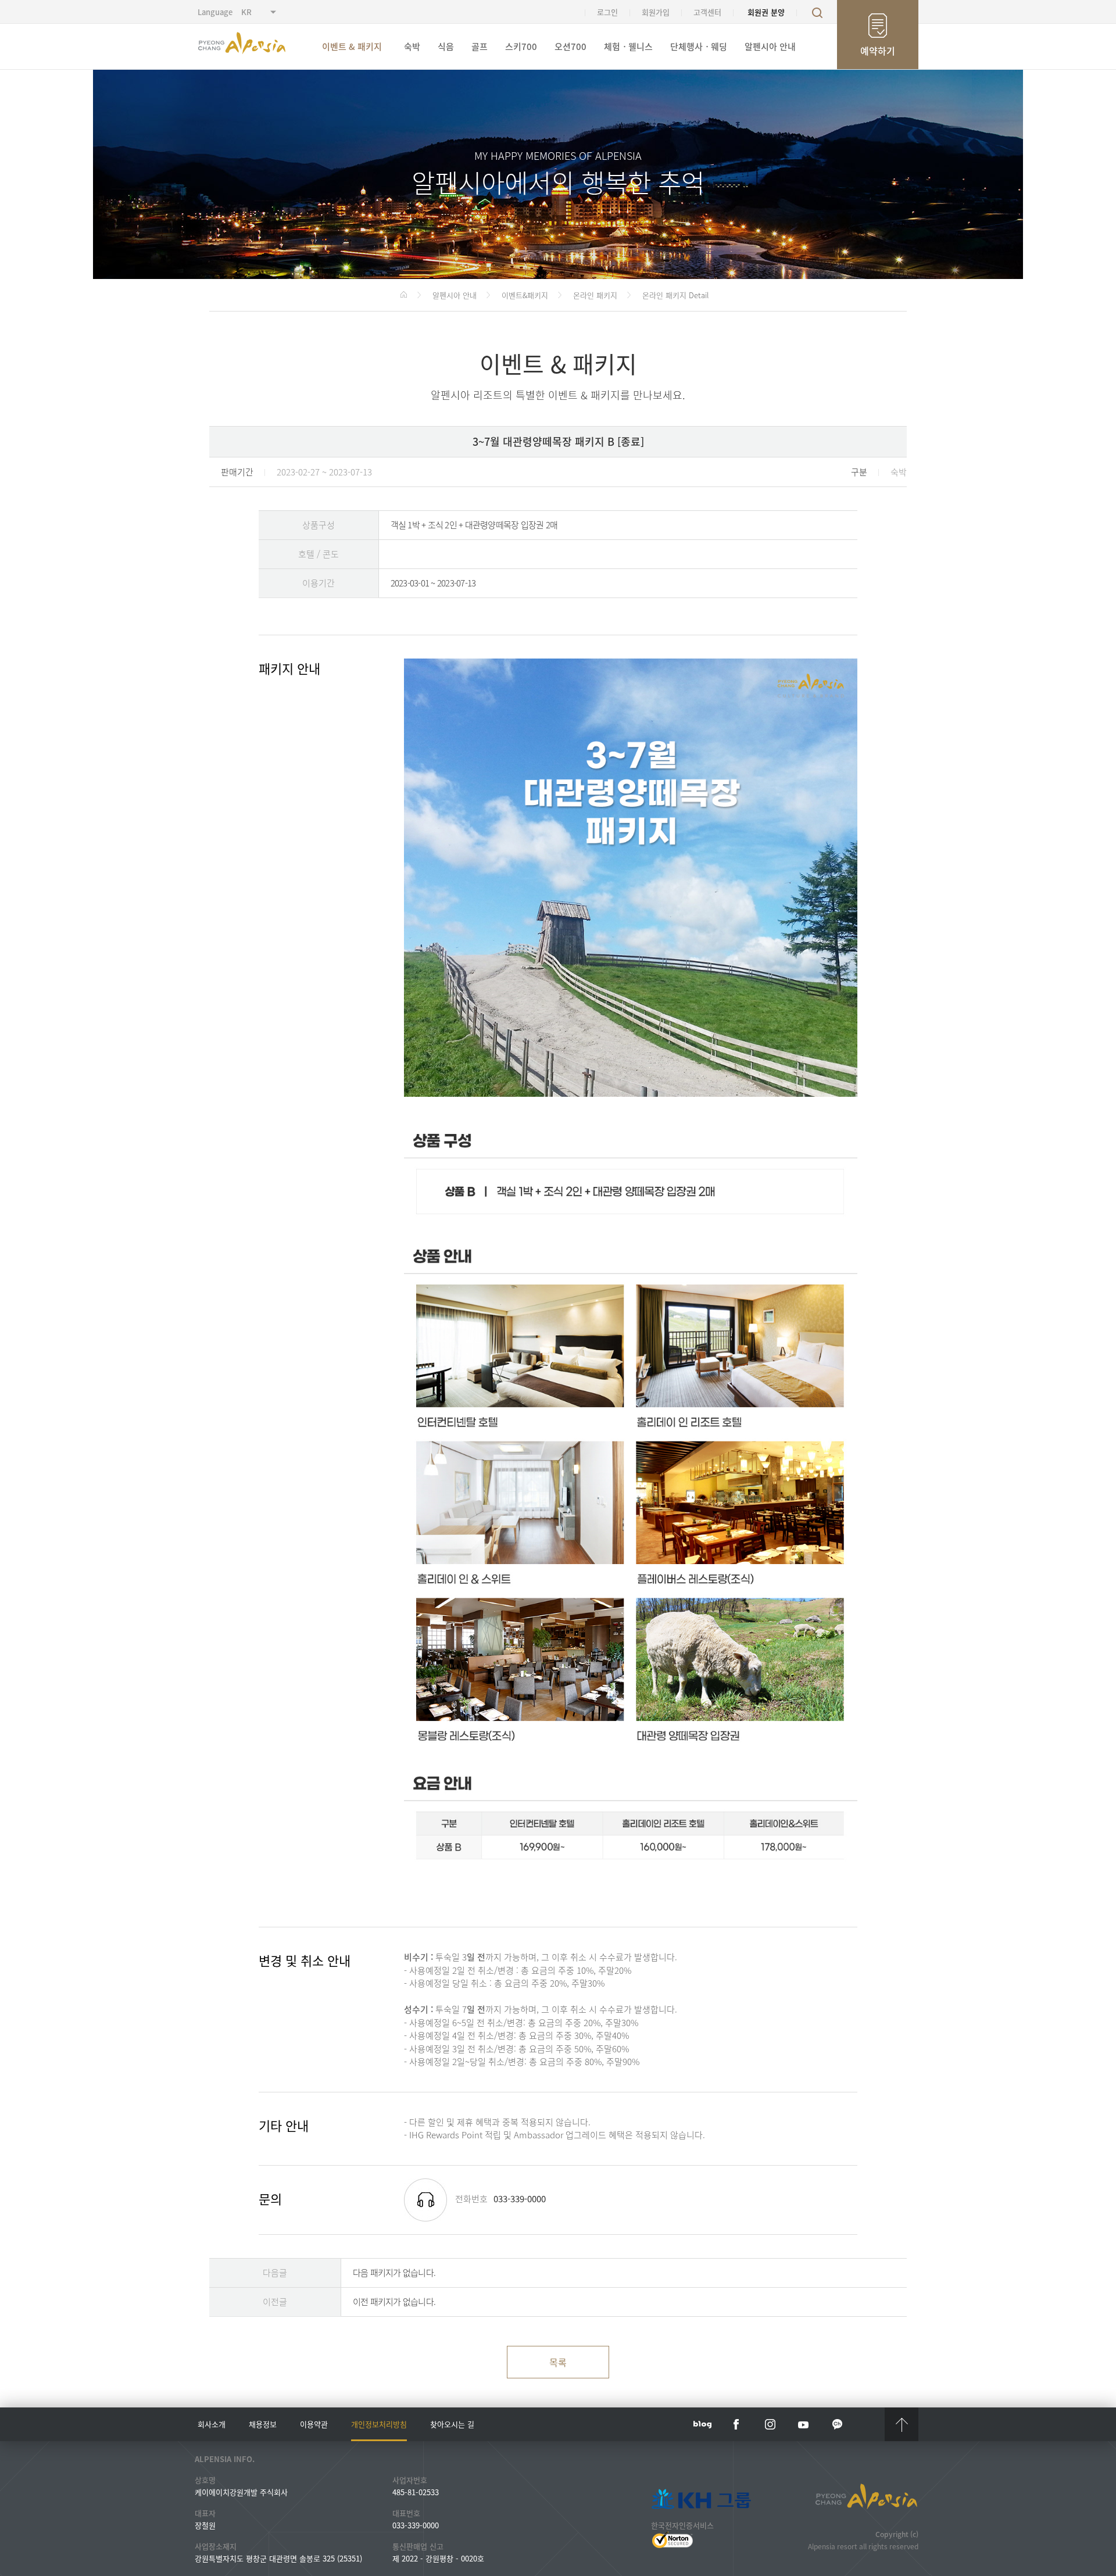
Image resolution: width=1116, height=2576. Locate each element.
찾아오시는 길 (452, 2424)
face (736, 2424)
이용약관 (314, 2424)
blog (703, 2424)
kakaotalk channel (838, 2424)
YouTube (804, 2424)
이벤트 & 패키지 (352, 46)
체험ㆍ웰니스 (628, 46)
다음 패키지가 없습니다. (394, 2273)
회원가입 (656, 12)
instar (770, 2424)
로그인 (607, 12)
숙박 (412, 46)
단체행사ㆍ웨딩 (699, 46)
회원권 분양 (766, 12)
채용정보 (263, 2424)
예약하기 (878, 51)
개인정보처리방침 (379, 2424)
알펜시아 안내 (770, 46)
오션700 (570, 46)
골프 (480, 46)
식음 (446, 46)
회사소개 (212, 2424)
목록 (558, 2362)
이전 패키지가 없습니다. (394, 2302)
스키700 (521, 46)
